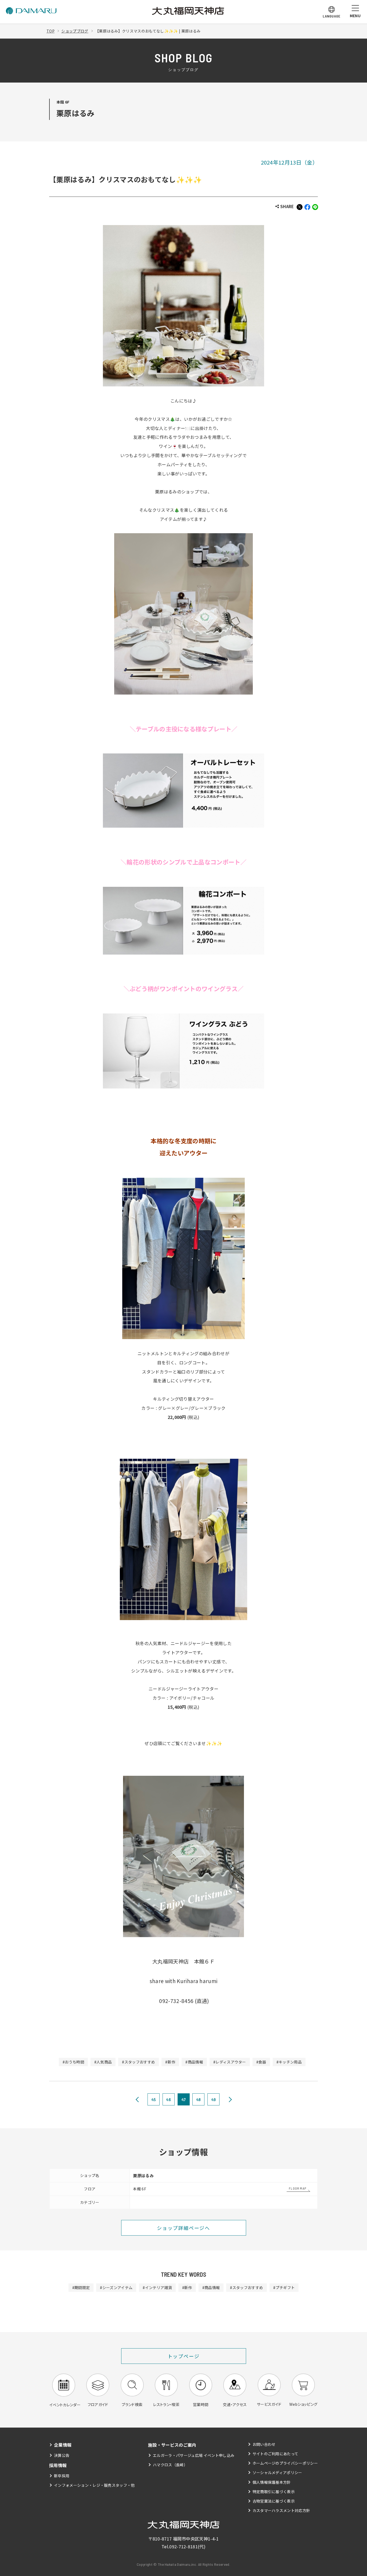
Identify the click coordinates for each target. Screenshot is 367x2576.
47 (184, 2099)
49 (214, 2099)
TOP (51, 31)
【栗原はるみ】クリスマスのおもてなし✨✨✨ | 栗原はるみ (148, 31)
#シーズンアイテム (116, 2287)
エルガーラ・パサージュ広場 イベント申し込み (194, 2455)
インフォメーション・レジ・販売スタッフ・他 (94, 2485)
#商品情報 (194, 2062)
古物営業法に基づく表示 (274, 2501)
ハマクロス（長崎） (170, 2465)
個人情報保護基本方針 (272, 2482)
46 (168, 2099)
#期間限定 (81, 2287)
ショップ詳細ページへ (183, 2228)
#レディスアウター (230, 2062)
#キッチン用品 (289, 2062)
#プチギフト (284, 2287)
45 (154, 2099)
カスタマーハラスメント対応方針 (281, 2510)
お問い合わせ (264, 2444)
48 (199, 2099)
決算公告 (62, 2455)
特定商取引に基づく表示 (274, 2492)
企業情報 (63, 2445)
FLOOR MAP (298, 2188)
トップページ (184, 2356)
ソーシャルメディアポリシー (277, 2472)
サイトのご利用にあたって (276, 2454)
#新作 (170, 2062)
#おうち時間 (73, 2062)
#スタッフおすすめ (138, 2062)
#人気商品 (103, 2062)
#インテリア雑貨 (157, 2287)
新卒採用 (62, 2476)
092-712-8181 (183, 2546)
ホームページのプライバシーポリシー (285, 2463)
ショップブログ (75, 31)
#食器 (261, 2062)
